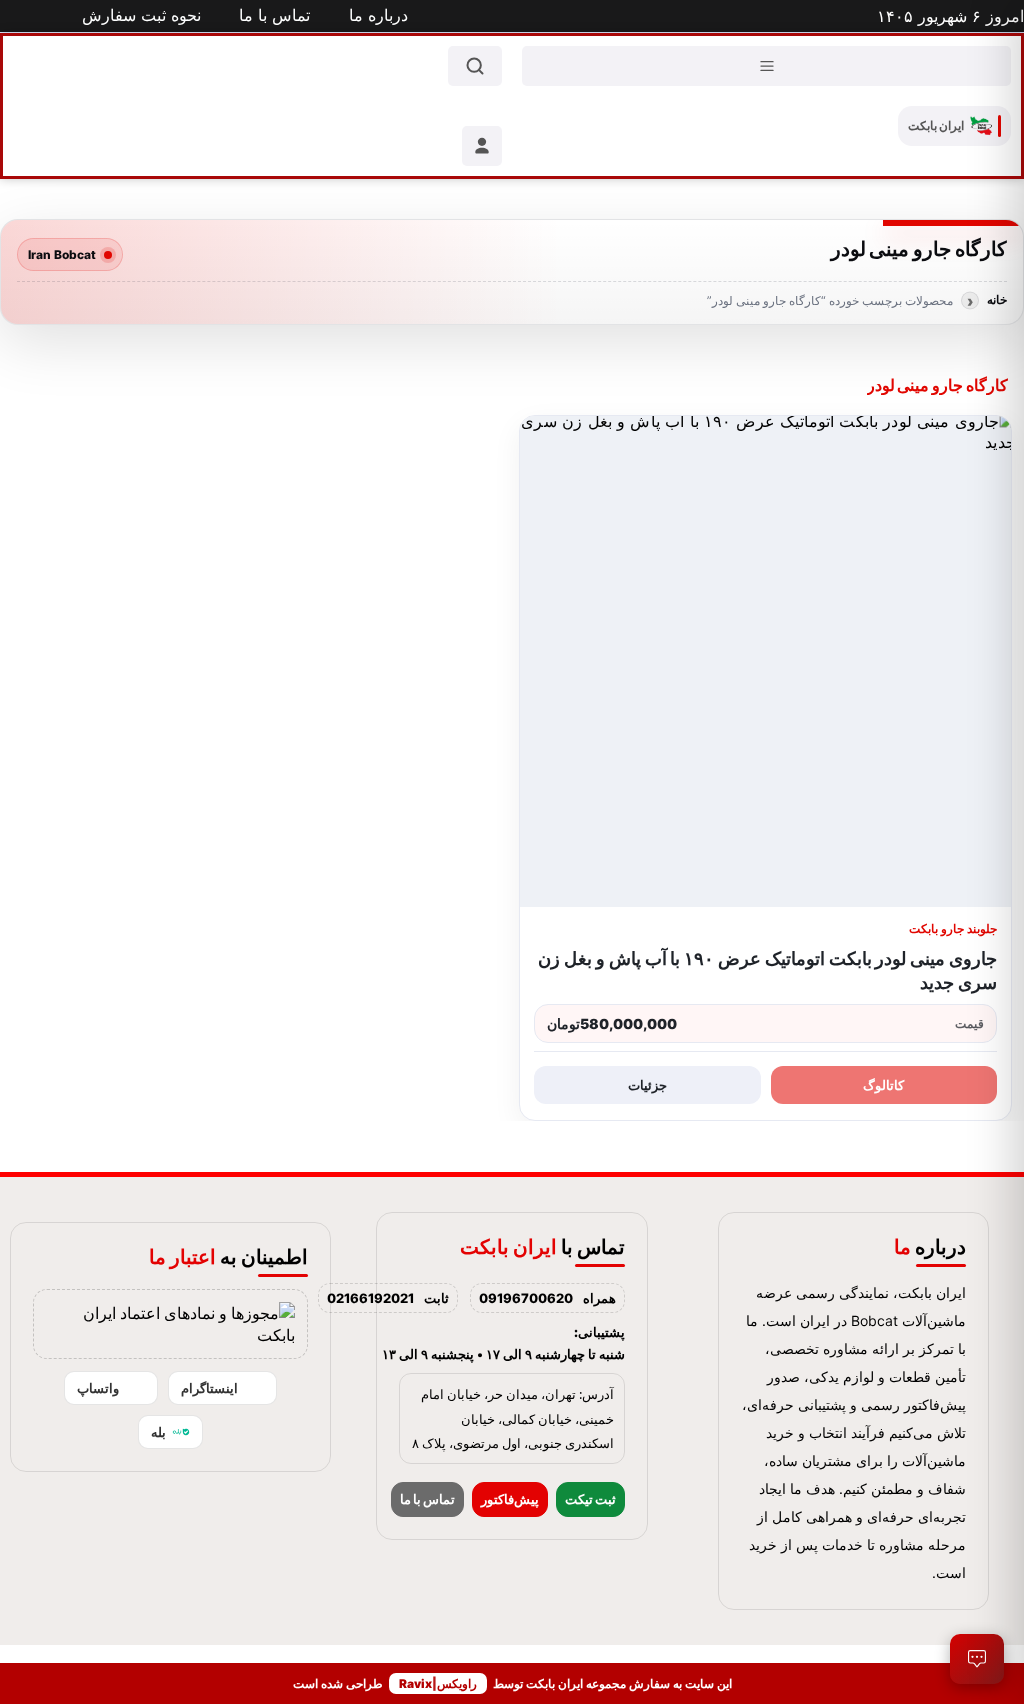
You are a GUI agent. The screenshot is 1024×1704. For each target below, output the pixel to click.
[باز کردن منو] (766, 66)
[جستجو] (475, 66)
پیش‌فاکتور (510, 1499)
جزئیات (647, 1085)
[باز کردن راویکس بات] (977, 1659)
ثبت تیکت (590, 1499)
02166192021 (370, 1298)
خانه (997, 300)
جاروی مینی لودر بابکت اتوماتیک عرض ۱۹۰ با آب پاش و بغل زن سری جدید (767, 970)
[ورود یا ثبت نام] (482, 146)
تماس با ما (427, 1499)
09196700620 (526, 1298)
